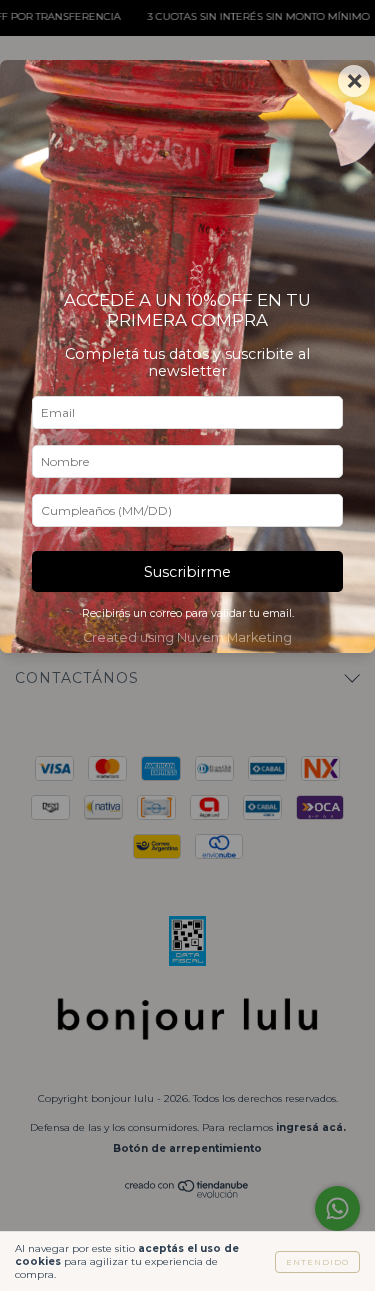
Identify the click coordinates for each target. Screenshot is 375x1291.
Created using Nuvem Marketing (187, 637)
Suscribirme (187, 572)
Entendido (317, 1262)
